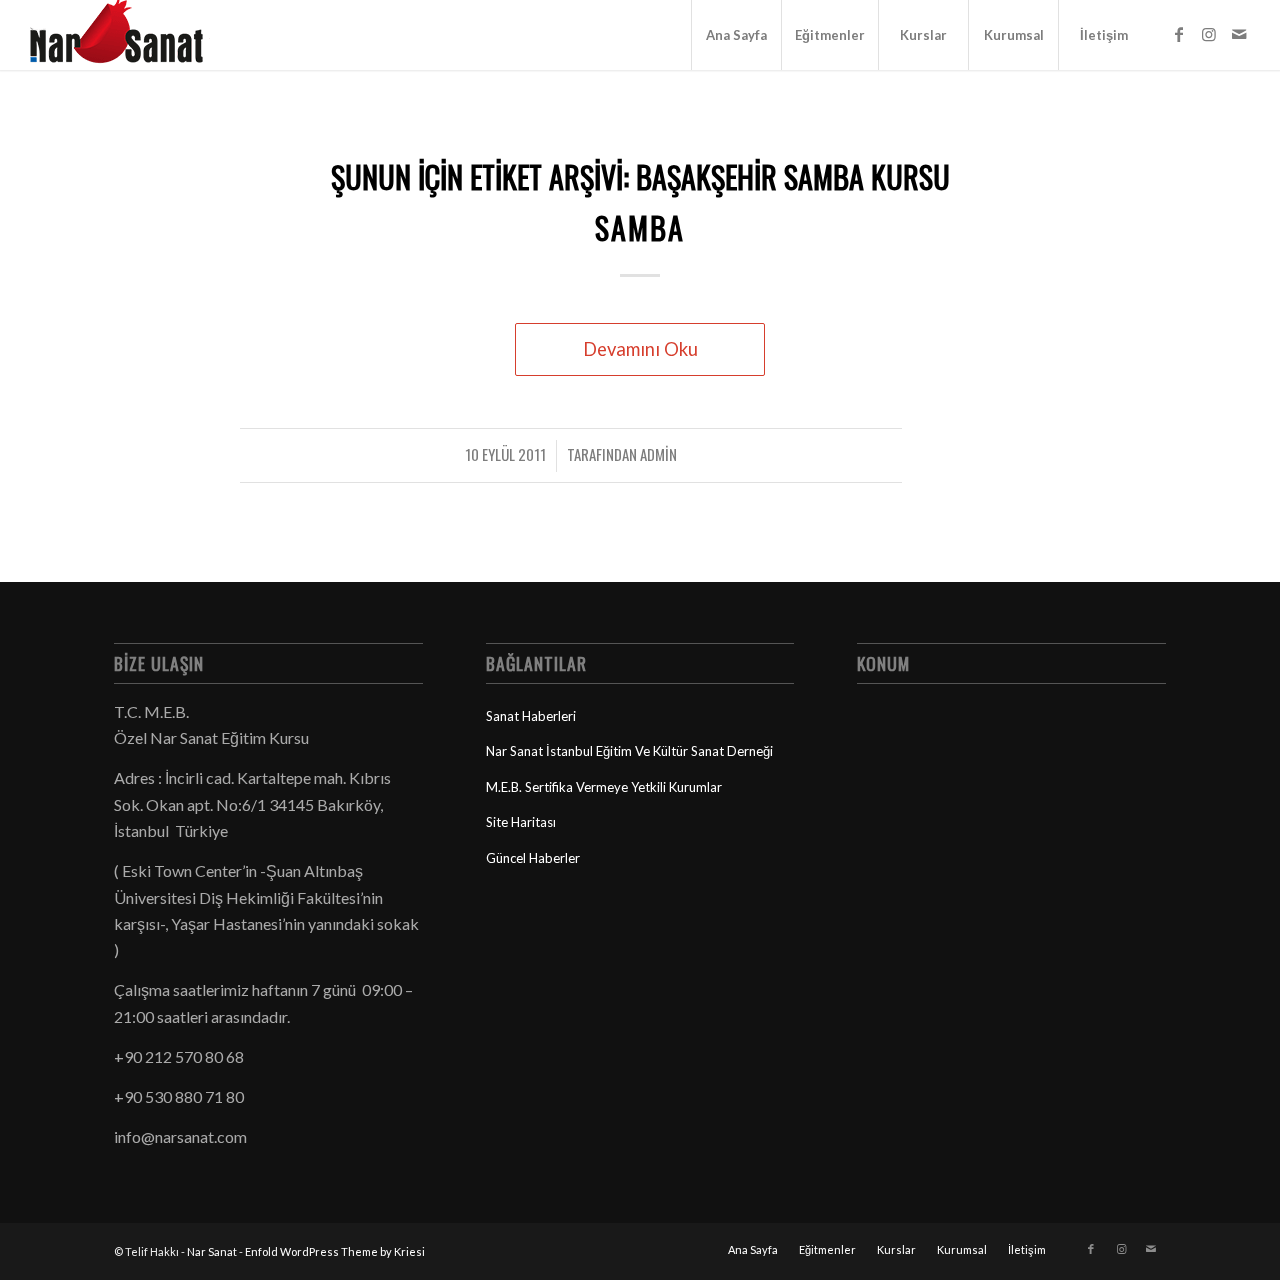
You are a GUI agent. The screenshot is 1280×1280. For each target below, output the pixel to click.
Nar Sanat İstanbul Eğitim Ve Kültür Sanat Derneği (629, 751)
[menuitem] (736, 35)
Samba (640, 227)
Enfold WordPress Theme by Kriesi (335, 1251)
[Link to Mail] (1239, 34)
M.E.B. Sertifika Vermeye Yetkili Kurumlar (604, 787)
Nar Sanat (212, 1251)
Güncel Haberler (533, 858)
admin (658, 454)
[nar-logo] (128, 35)
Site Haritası (521, 822)
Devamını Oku (640, 349)
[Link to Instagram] (1209, 34)
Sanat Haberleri (531, 716)
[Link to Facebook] (1179, 34)
